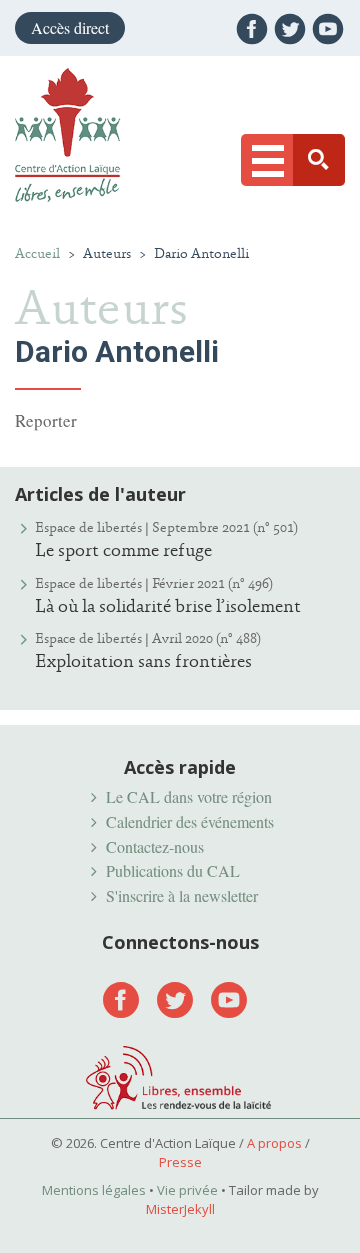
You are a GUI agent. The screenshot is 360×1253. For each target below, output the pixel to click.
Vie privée (187, 1190)
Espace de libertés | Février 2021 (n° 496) (154, 583)
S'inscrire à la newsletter (182, 895)
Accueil (37, 253)
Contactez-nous (155, 846)
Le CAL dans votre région (189, 796)
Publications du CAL (173, 870)
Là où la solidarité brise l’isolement (168, 606)
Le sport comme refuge (123, 550)
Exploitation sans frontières (143, 661)
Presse (180, 1162)
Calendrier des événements (190, 821)
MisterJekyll (180, 1209)
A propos (274, 1143)
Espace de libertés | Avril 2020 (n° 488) (148, 638)
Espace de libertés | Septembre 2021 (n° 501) (166, 527)
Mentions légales (94, 1190)
